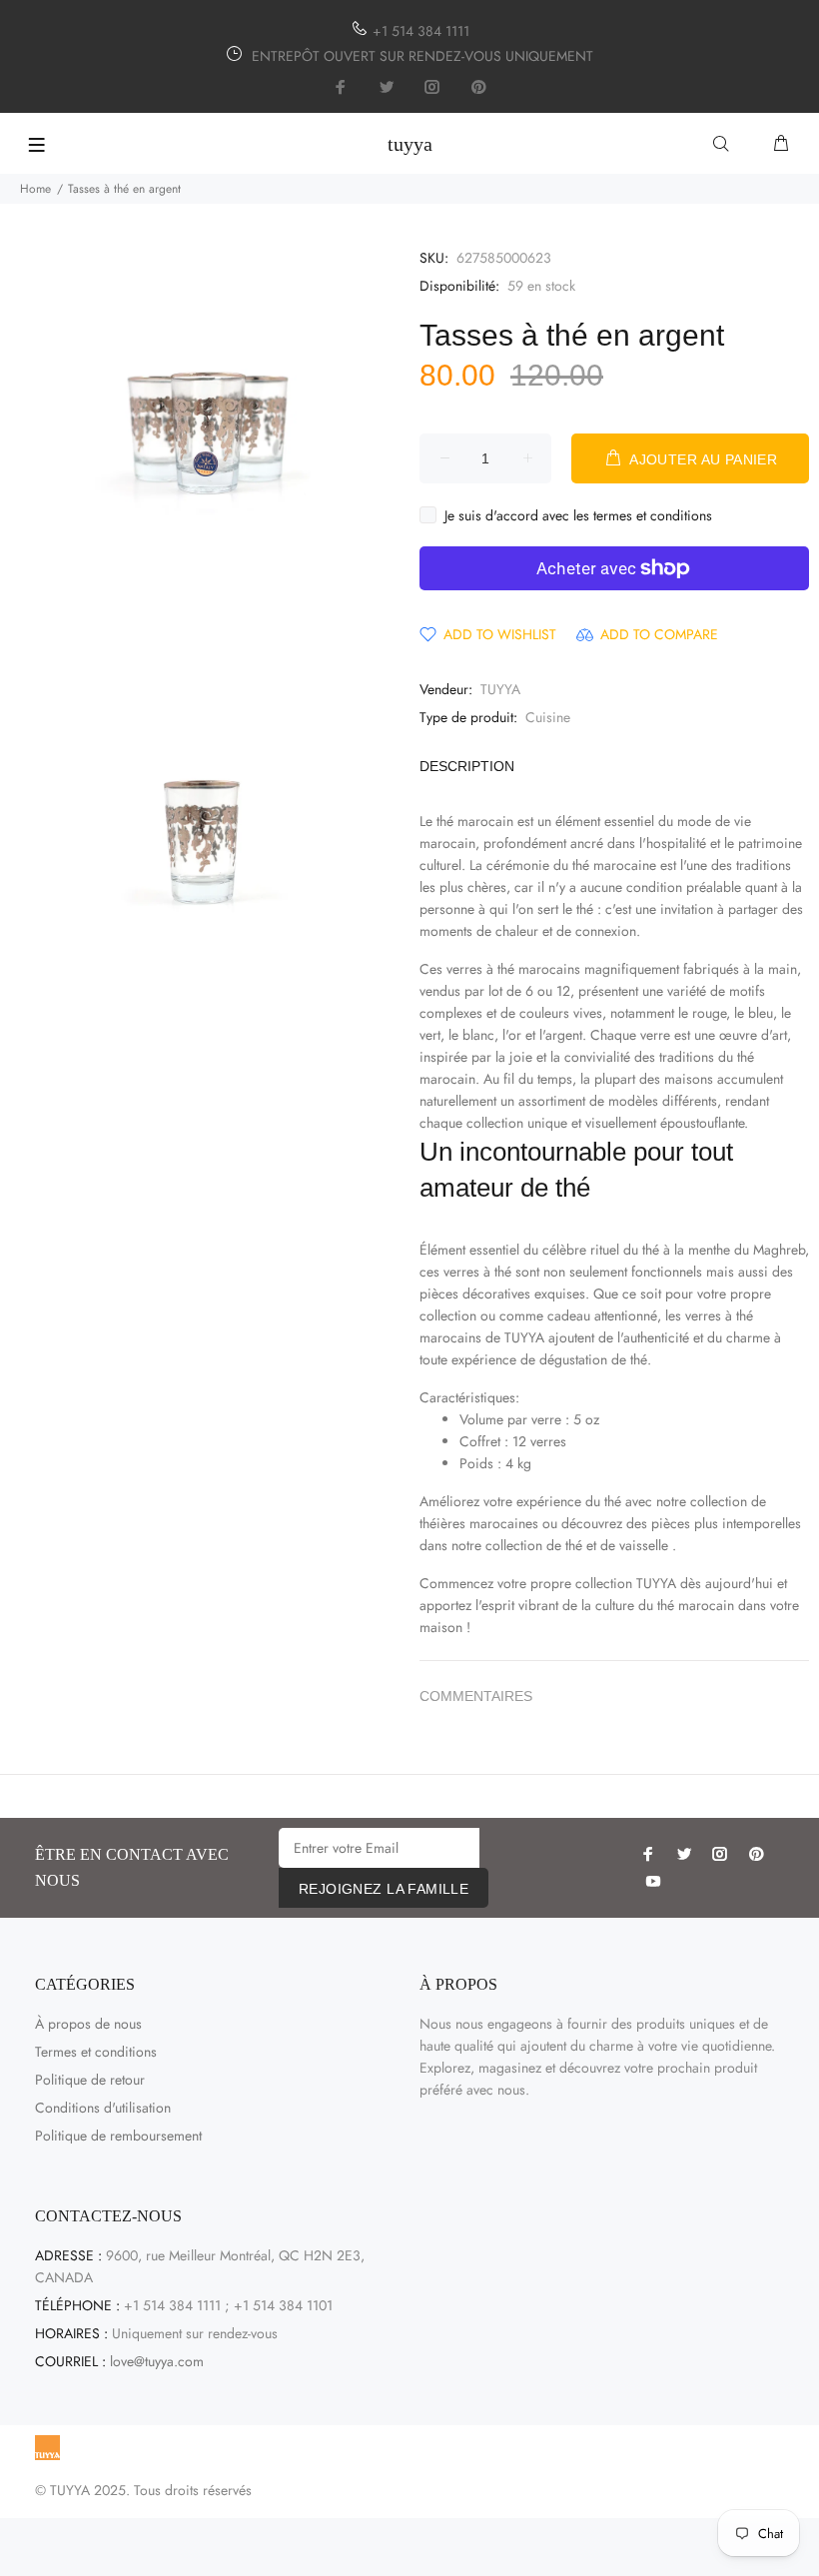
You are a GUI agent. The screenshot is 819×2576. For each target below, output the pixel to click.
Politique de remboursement (118, 2136)
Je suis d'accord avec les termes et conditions (578, 515)
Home (35, 189)
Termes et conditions (96, 2052)
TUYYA (500, 689)
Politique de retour (90, 2080)
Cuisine (548, 717)
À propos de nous (88, 2024)
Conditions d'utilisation (103, 2108)
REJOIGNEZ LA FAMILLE (384, 1889)
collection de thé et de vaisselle (577, 1545)
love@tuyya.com (157, 2361)
